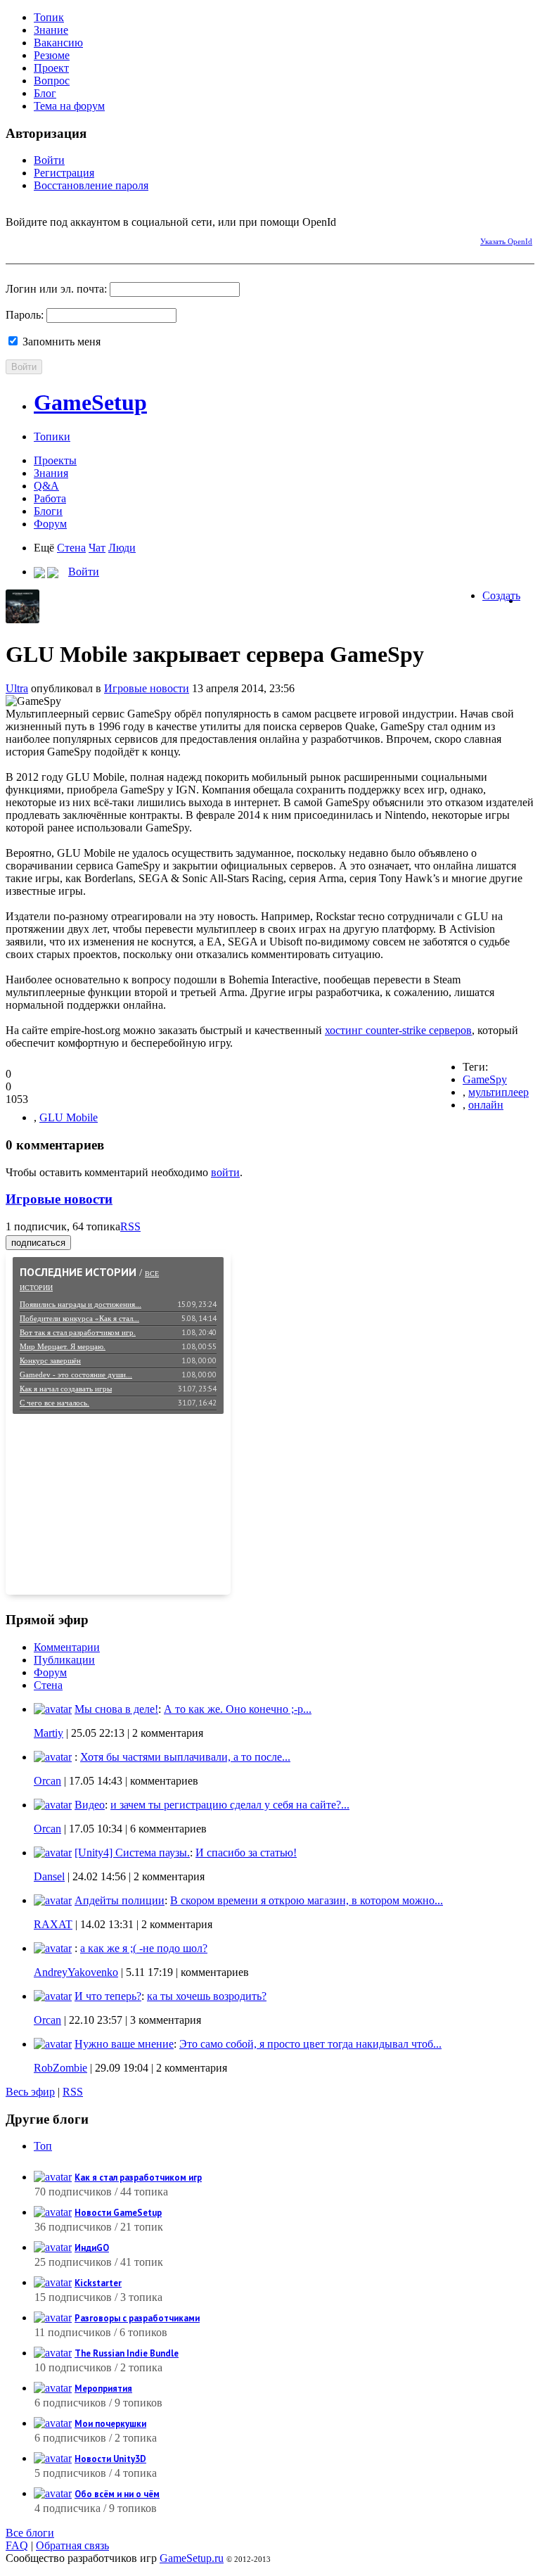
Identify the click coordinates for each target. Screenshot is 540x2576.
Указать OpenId (506, 241)
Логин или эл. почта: (56, 289)
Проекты (55, 460)
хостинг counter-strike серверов (398, 1030)
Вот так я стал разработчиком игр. (78, 1332)
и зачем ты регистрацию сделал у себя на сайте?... (230, 1805)
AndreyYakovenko (76, 1972)
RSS (130, 1226)
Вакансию (58, 43)
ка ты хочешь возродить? (207, 1996)
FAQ (17, 2545)
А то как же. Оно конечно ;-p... (238, 1709)
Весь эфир (30, 2092)
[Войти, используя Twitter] (65, 239)
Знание (51, 30)
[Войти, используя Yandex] (115, 239)
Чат (97, 548)
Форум (50, 524)
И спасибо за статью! (246, 1853)
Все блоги (30, 2533)
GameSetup (90, 402)
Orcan (47, 1781)
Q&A (46, 486)
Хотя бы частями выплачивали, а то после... (185, 1757)
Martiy (49, 1733)
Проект (51, 68)
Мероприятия (103, 2389)
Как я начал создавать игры (66, 1389)
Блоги (48, 511)
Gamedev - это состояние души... (76, 1375)
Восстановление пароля (91, 185)
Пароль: (25, 315)
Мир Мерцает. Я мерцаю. (63, 1346)
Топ (43, 2146)
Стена (71, 548)
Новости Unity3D (110, 2459)
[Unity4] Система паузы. (132, 1853)
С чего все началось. (54, 1403)
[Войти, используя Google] (90, 239)
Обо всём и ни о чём (117, 2494)
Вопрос (52, 81)
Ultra (17, 688)
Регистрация (64, 173)
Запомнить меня (60, 342)
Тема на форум (69, 106)
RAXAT (53, 1924)
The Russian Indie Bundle (127, 2353)
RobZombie (60, 2068)
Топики (52, 436)
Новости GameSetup (118, 2213)
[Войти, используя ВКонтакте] (41, 239)
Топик (49, 17)
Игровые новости (147, 688)
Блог (45, 93)
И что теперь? (108, 1996)
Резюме (52, 55)
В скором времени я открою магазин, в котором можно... (307, 1900)
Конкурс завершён (50, 1360)
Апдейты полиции (120, 1900)
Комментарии (67, 1647)
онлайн (486, 1105)
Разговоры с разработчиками (137, 2318)
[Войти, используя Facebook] (16, 239)
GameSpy (485, 1079)
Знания (51, 473)
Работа (50, 498)
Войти (49, 160)
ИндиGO (92, 2248)
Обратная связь (72, 2545)
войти (225, 1172)
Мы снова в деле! (116, 1709)
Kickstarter (98, 2283)
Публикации (64, 1660)
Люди (122, 548)
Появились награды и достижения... (81, 1304)
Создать (501, 595)
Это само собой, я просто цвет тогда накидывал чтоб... (310, 2044)
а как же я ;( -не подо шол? (144, 1948)
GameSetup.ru (192, 2558)
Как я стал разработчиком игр (138, 2178)
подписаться (38, 1243)
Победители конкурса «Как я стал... (79, 1318)
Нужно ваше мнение (124, 2044)
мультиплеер (499, 1092)
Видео (90, 1805)
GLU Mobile (69, 1117)
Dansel (49, 1876)
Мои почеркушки (110, 2424)
